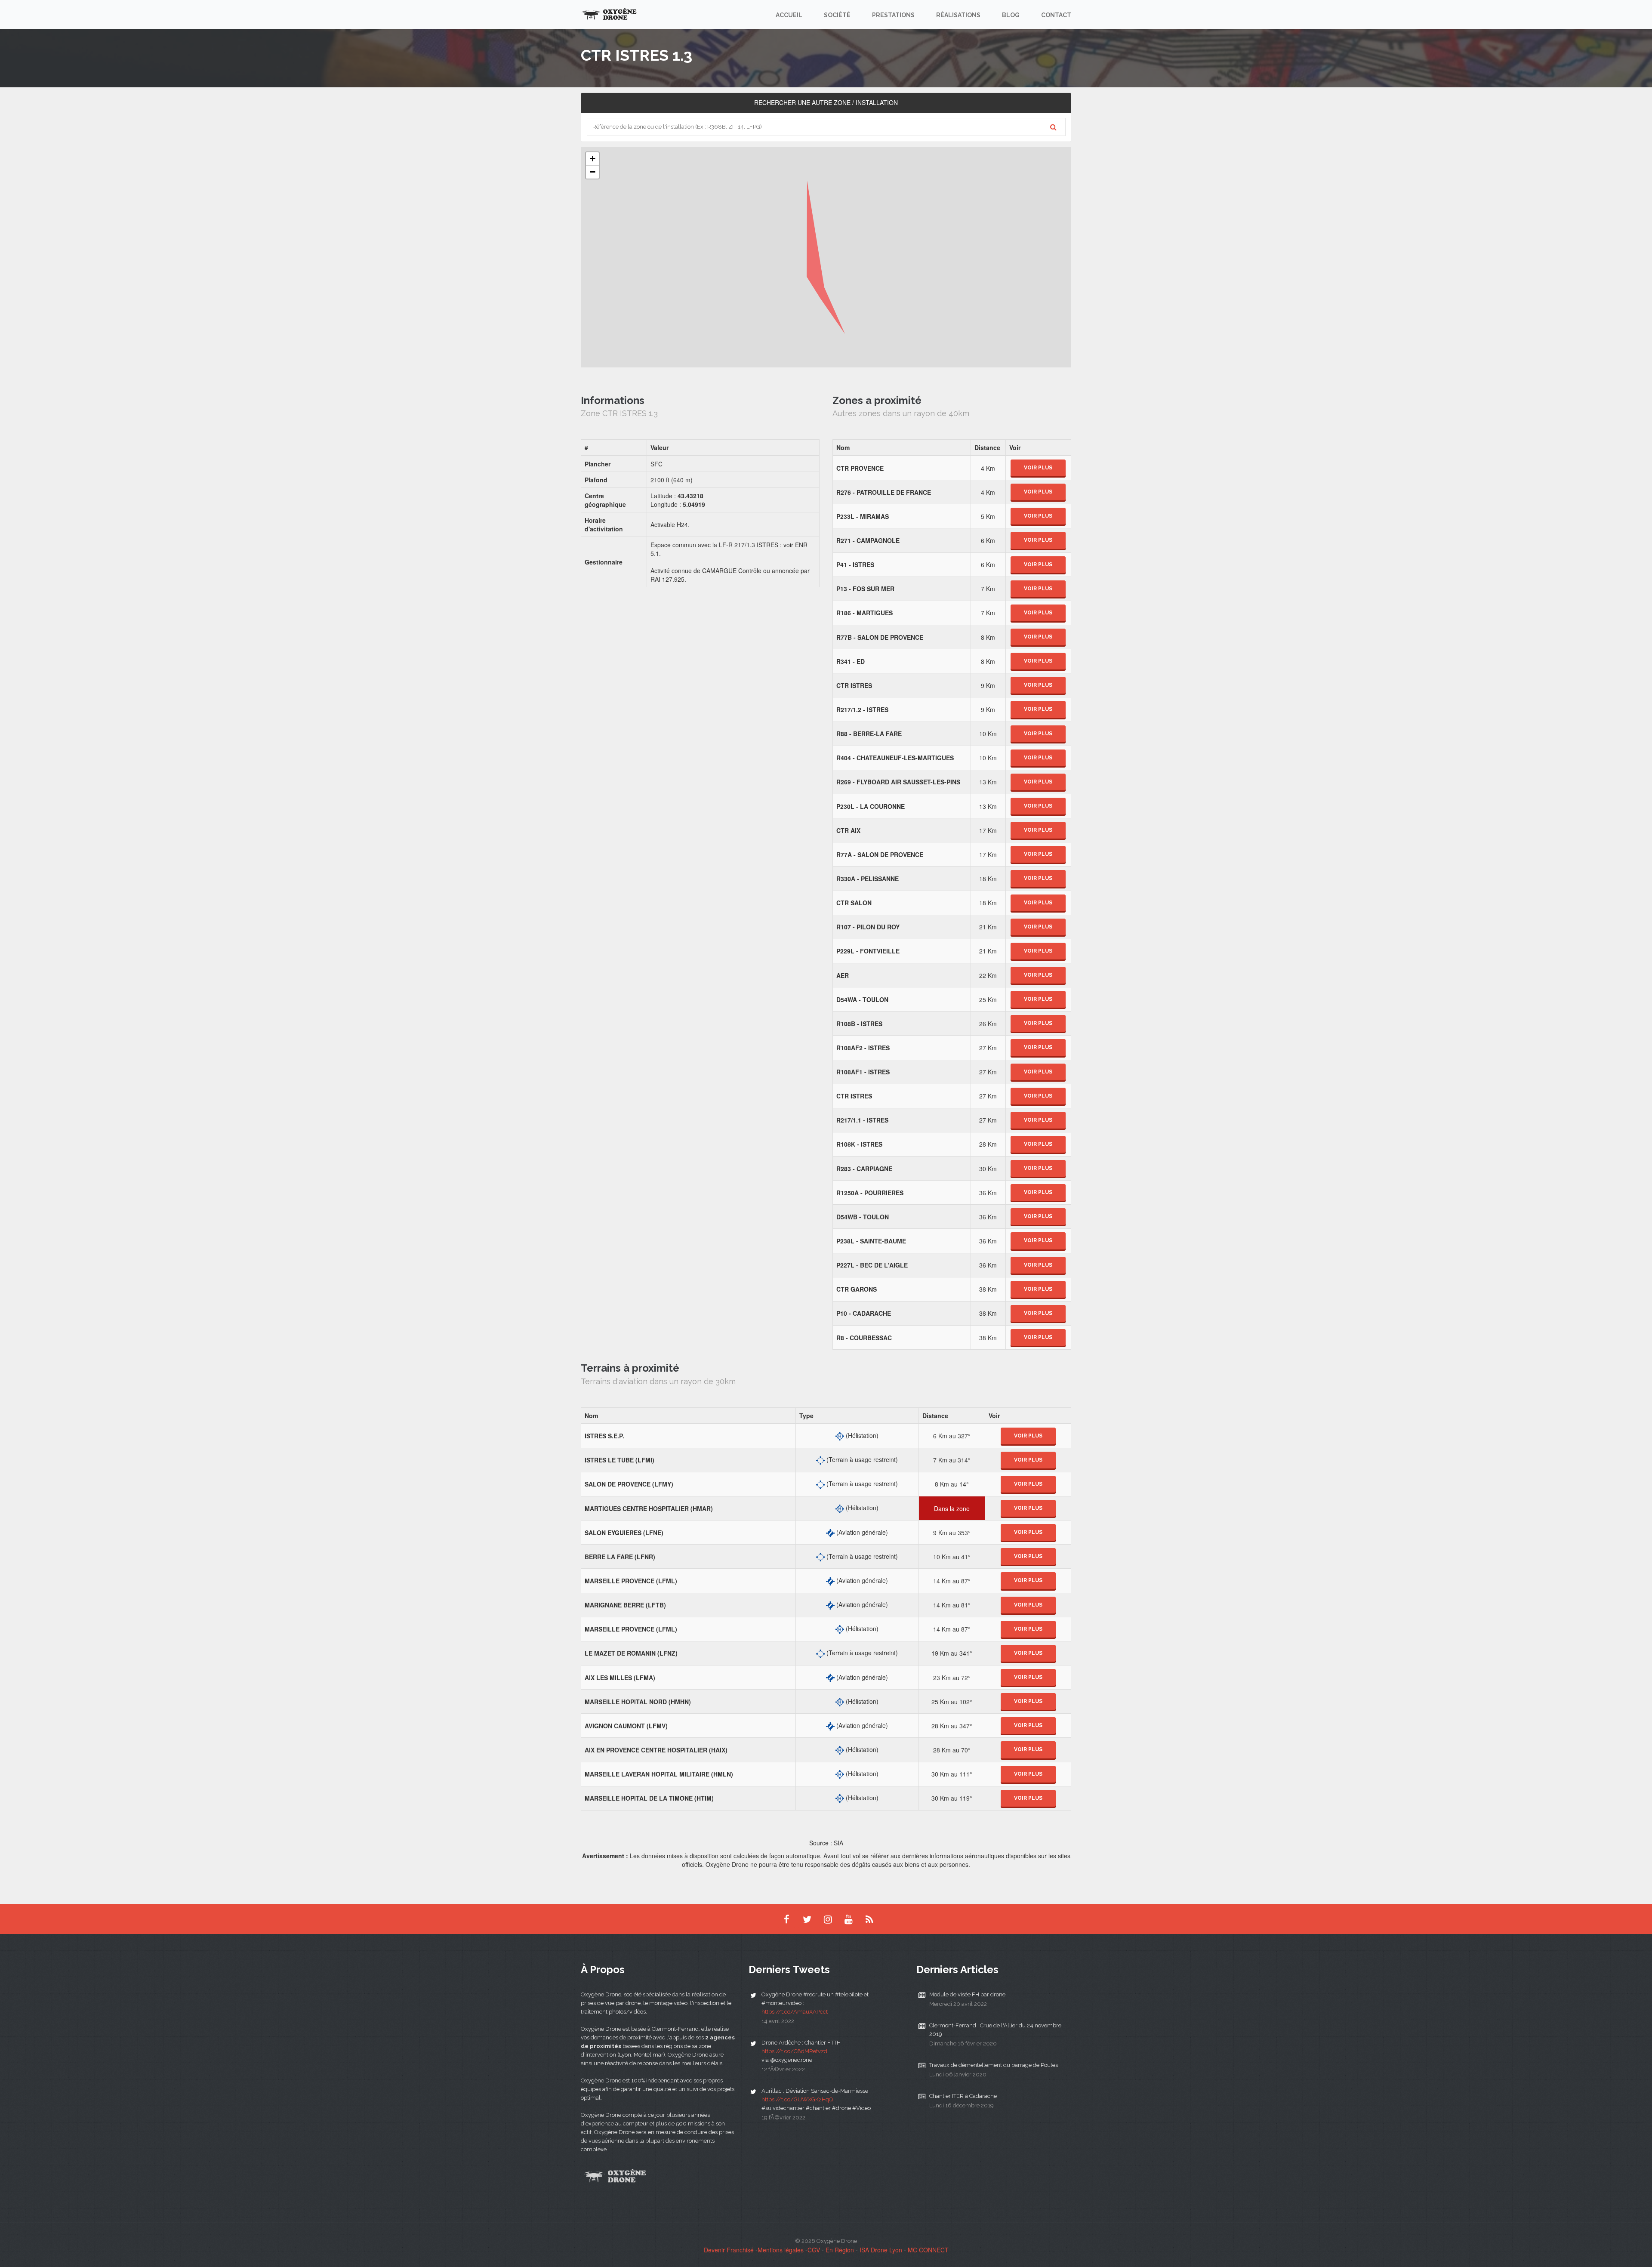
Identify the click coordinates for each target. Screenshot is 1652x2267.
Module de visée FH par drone (967, 1994)
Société (837, 15)
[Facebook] (786, 1919)
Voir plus (1038, 468)
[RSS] (869, 1919)
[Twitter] (807, 1919)
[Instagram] (828, 1919)
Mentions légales (781, 2250)
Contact (1056, 15)
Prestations (893, 15)
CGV (814, 2250)
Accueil (789, 15)
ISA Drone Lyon (881, 2250)
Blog (1011, 15)
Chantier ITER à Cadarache (963, 2096)
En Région (840, 2250)
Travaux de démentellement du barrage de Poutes (994, 2065)
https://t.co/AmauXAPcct (795, 2012)
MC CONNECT (928, 2250)
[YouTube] (848, 1919)
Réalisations (958, 15)
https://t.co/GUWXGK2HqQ (797, 2099)
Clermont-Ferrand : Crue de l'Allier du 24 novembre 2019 (995, 2030)
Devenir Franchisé (729, 2250)
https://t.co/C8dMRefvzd (794, 2051)
